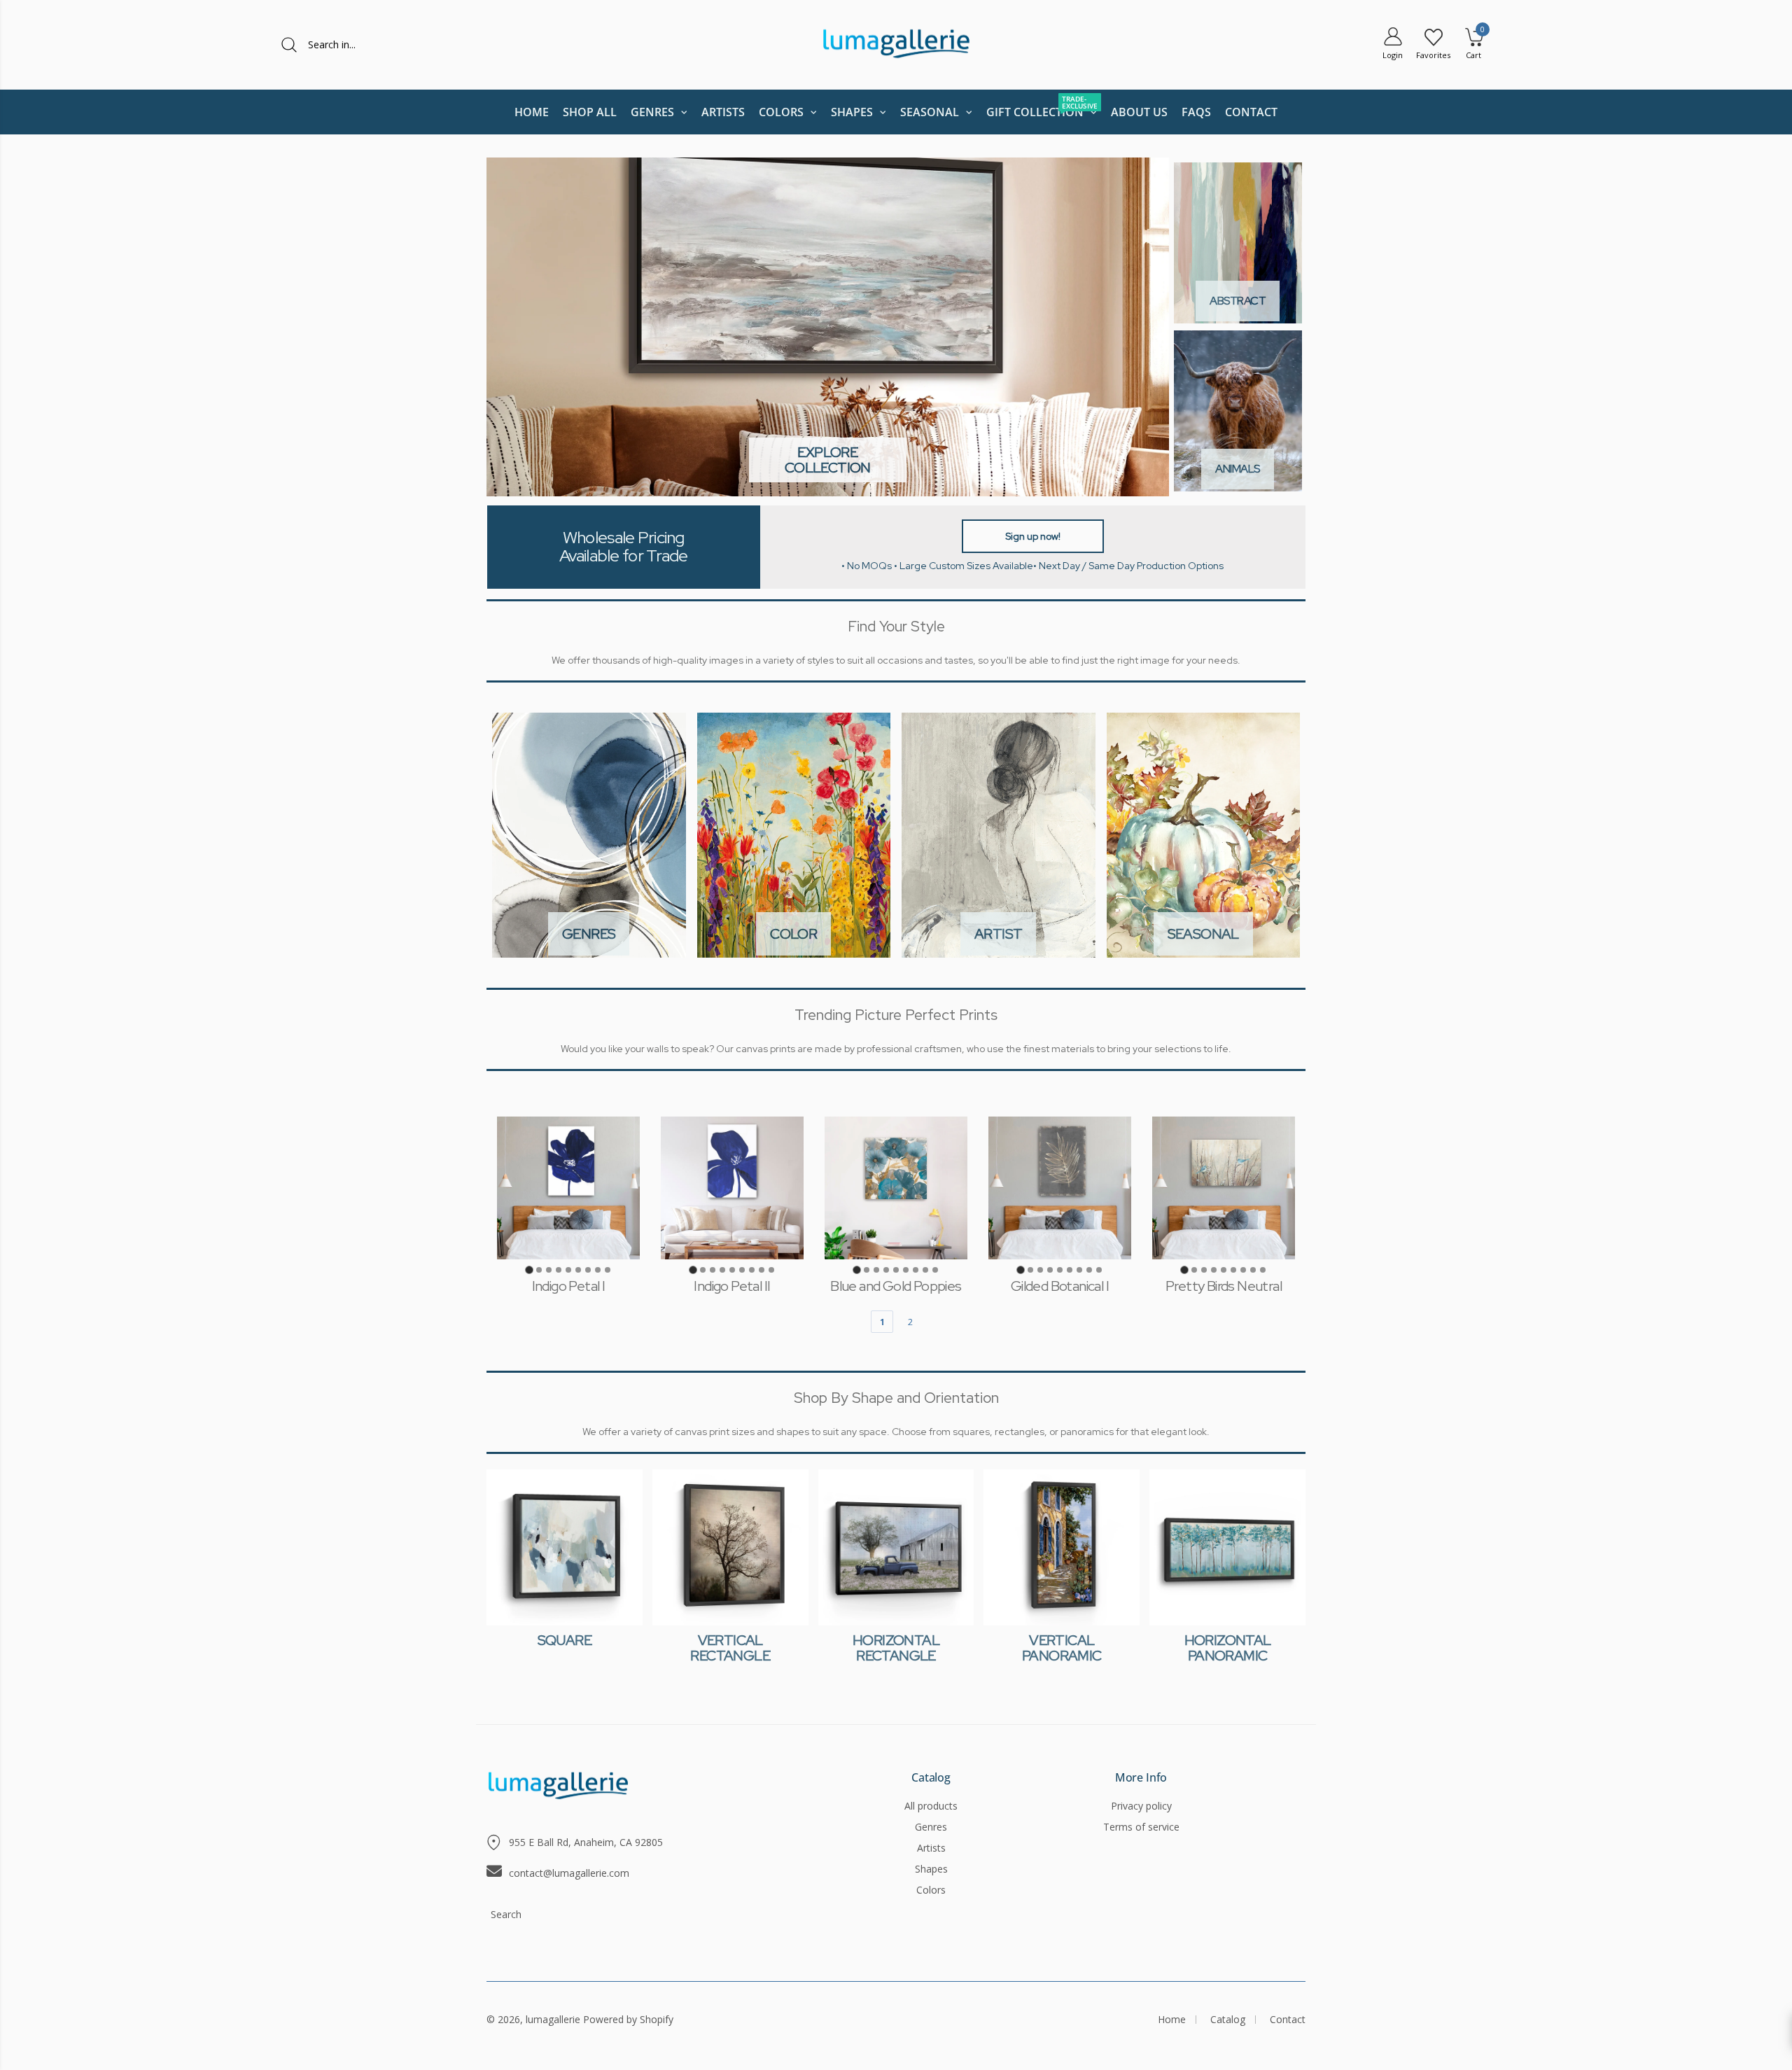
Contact (1288, 2019)
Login (1393, 55)
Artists (931, 1848)
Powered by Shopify (628, 2019)
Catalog (931, 1778)
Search (506, 1914)
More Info (1141, 1778)
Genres (931, 1827)
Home (1172, 2019)
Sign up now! (1033, 536)
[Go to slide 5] (568, 1270)
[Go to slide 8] (598, 1270)
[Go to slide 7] (588, 1270)
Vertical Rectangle (730, 1648)
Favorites (1433, 55)
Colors (931, 1890)
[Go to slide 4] (559, 1270)
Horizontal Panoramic (1228, 1648)
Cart (1473, 55)
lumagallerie (553, 2019)
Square (565, 1640)
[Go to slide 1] (529, 1270)
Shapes (931, 1869)
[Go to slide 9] (608, 1270)
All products (931, 1806)
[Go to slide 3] (549, 1270)
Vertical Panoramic (1062, 1648)
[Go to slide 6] (578, 1270)
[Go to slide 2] (539, 1270)
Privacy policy (1141, 1806)
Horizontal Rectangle (896, 1648)
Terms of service (1141, 1827)
